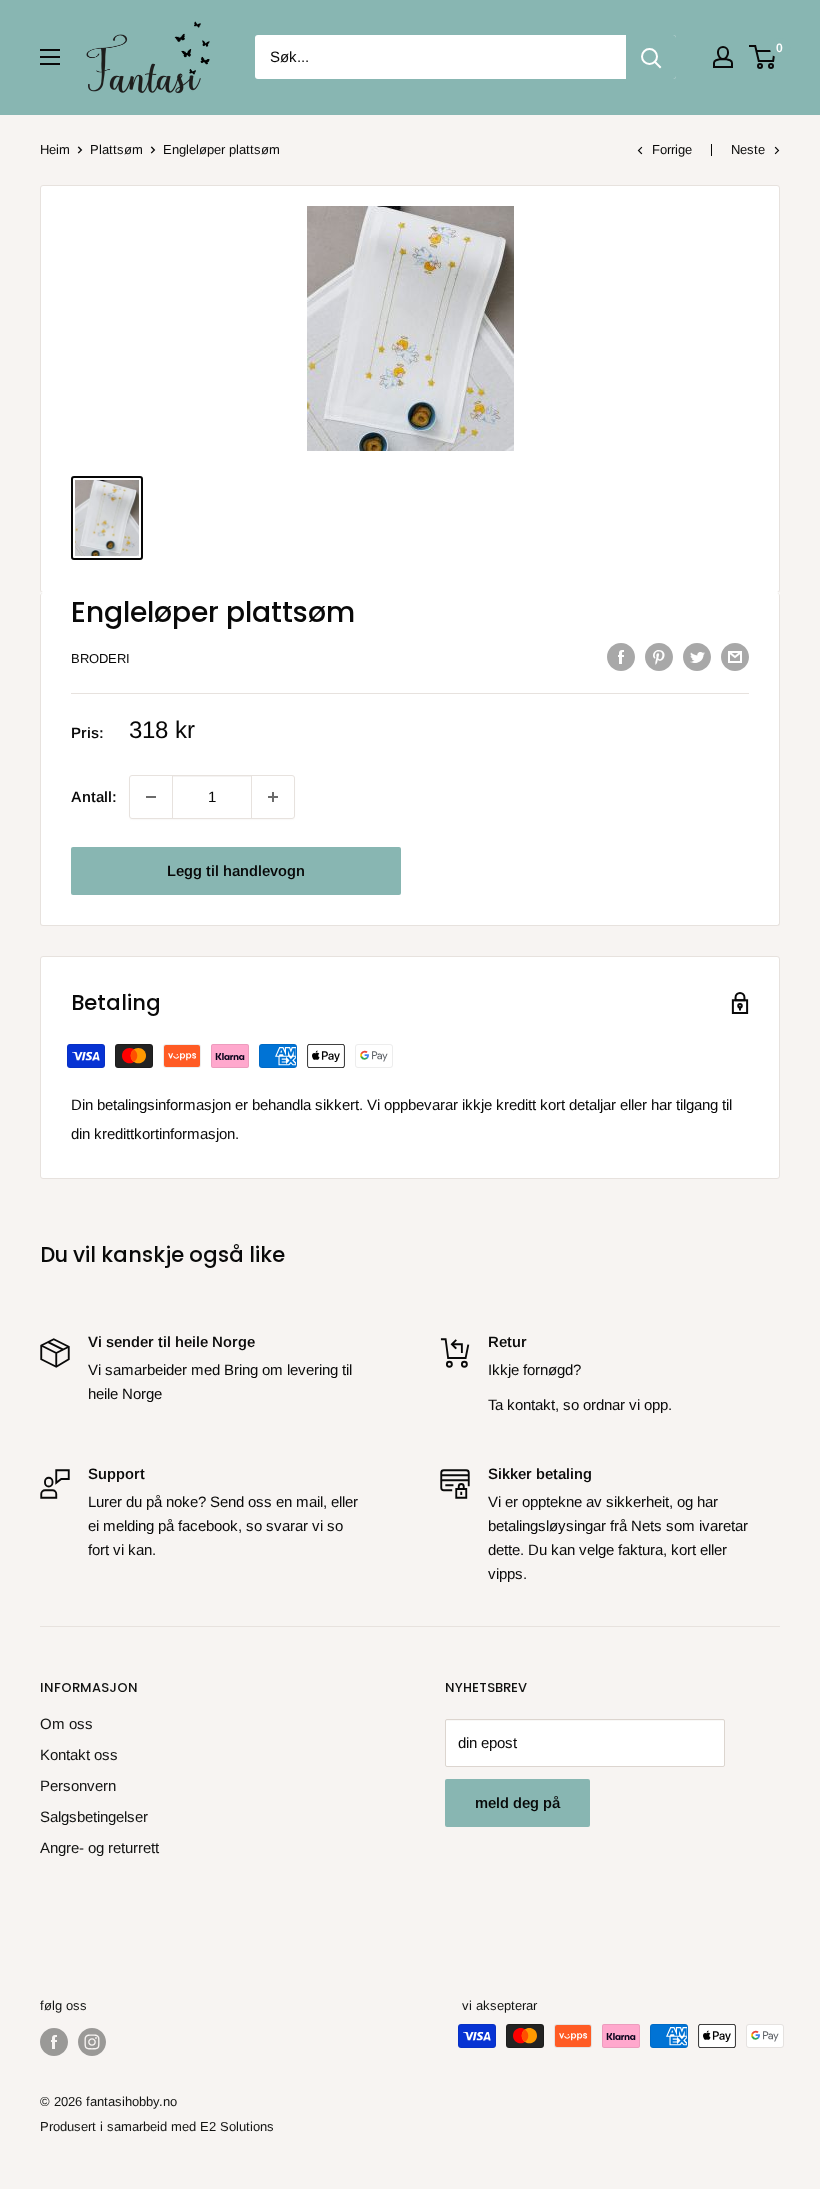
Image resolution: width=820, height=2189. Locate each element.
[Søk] (651, 57)
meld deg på (517, 1802)
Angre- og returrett (99, 1847)
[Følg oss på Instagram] (92, 2042)
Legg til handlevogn (236, 870)
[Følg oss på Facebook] (54, 2042)
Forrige (672, 149)
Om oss (66, 1723)
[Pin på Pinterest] (659, 656)
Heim (55, 149)
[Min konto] (723, 57)
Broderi (100, 658)
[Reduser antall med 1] (273, 797)
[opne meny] (50, 57)
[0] (763, 57)
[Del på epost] (735, 656)
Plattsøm (116, 149)
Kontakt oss (79, 1754)
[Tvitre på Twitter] (697, 656)
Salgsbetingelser (94, 1816)
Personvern (78, 1785)
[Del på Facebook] (621, 656)
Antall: (94, 796)
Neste (748, 149)
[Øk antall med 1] (151, 797)
